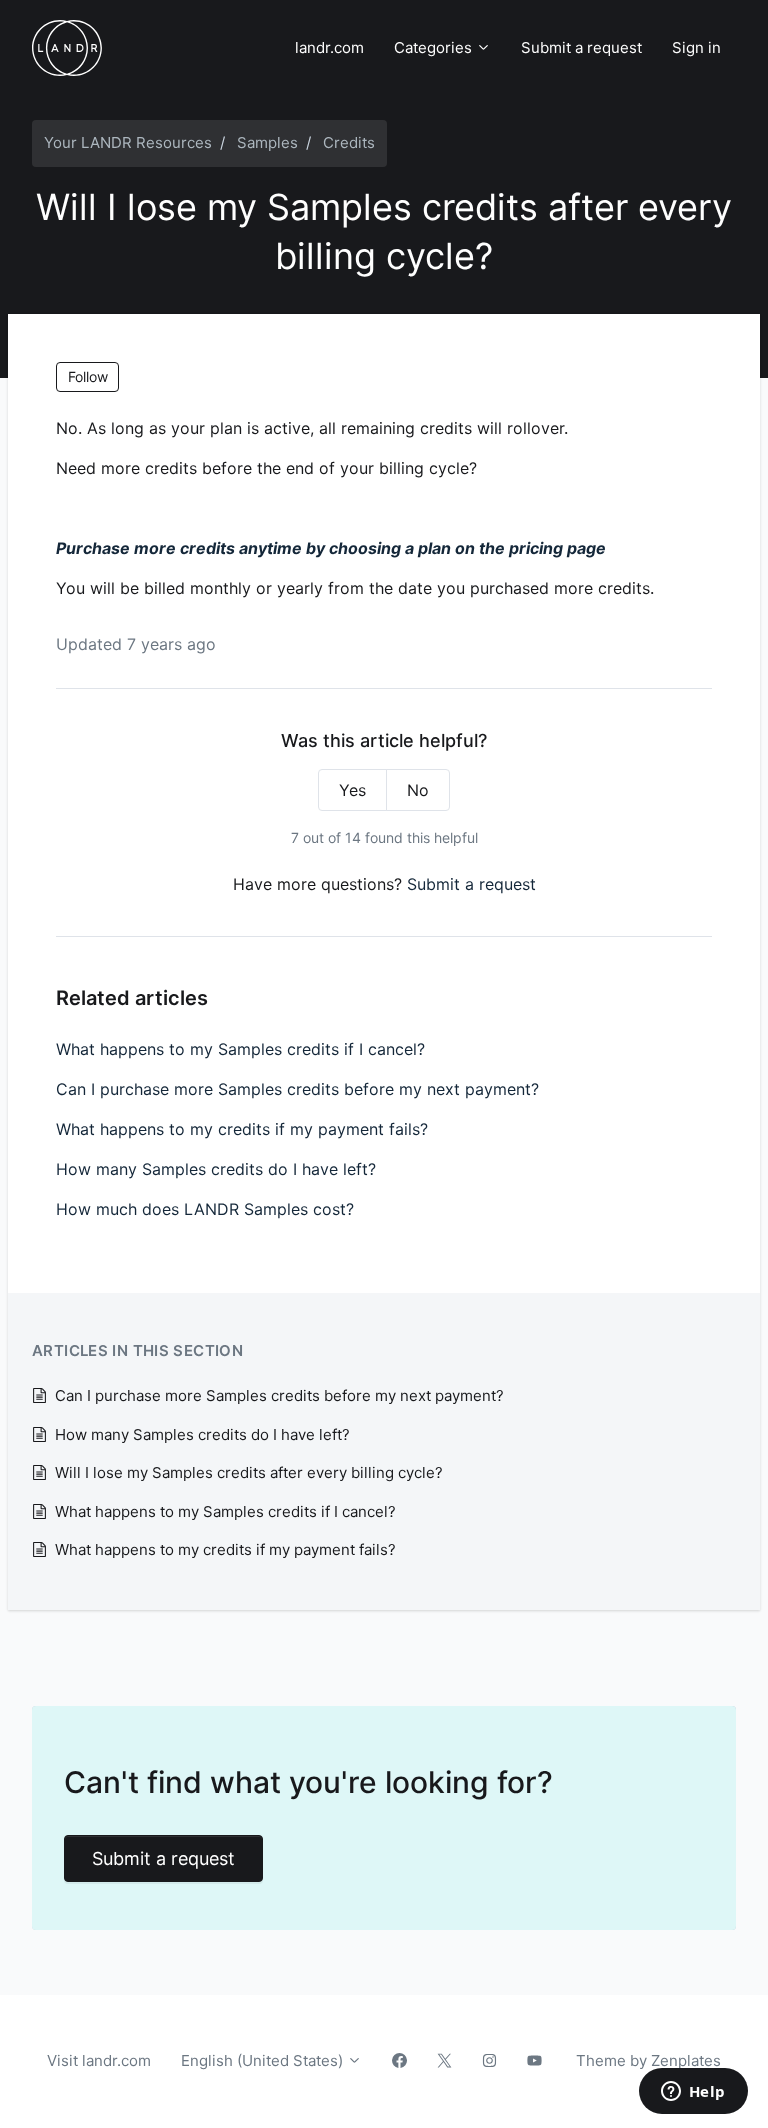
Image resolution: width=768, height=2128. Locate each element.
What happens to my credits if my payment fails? (242, 1129)
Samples (267, 142)
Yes (352, 790)
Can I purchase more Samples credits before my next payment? (297, 1089)
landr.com (329, 47)
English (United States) (264, 2060)
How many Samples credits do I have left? (216, 1169)
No (418, 790)
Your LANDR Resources (128, 142)
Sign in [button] (696, 47)
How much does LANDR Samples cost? (205, 1209)
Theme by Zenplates (648, 2060)
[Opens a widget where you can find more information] (693, 2093)
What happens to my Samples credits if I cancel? (240, 1049)
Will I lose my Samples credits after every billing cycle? (249, 1472)
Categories (435, 47)
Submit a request (581, 47)
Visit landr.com (99, 2060)
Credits (349, 142)
